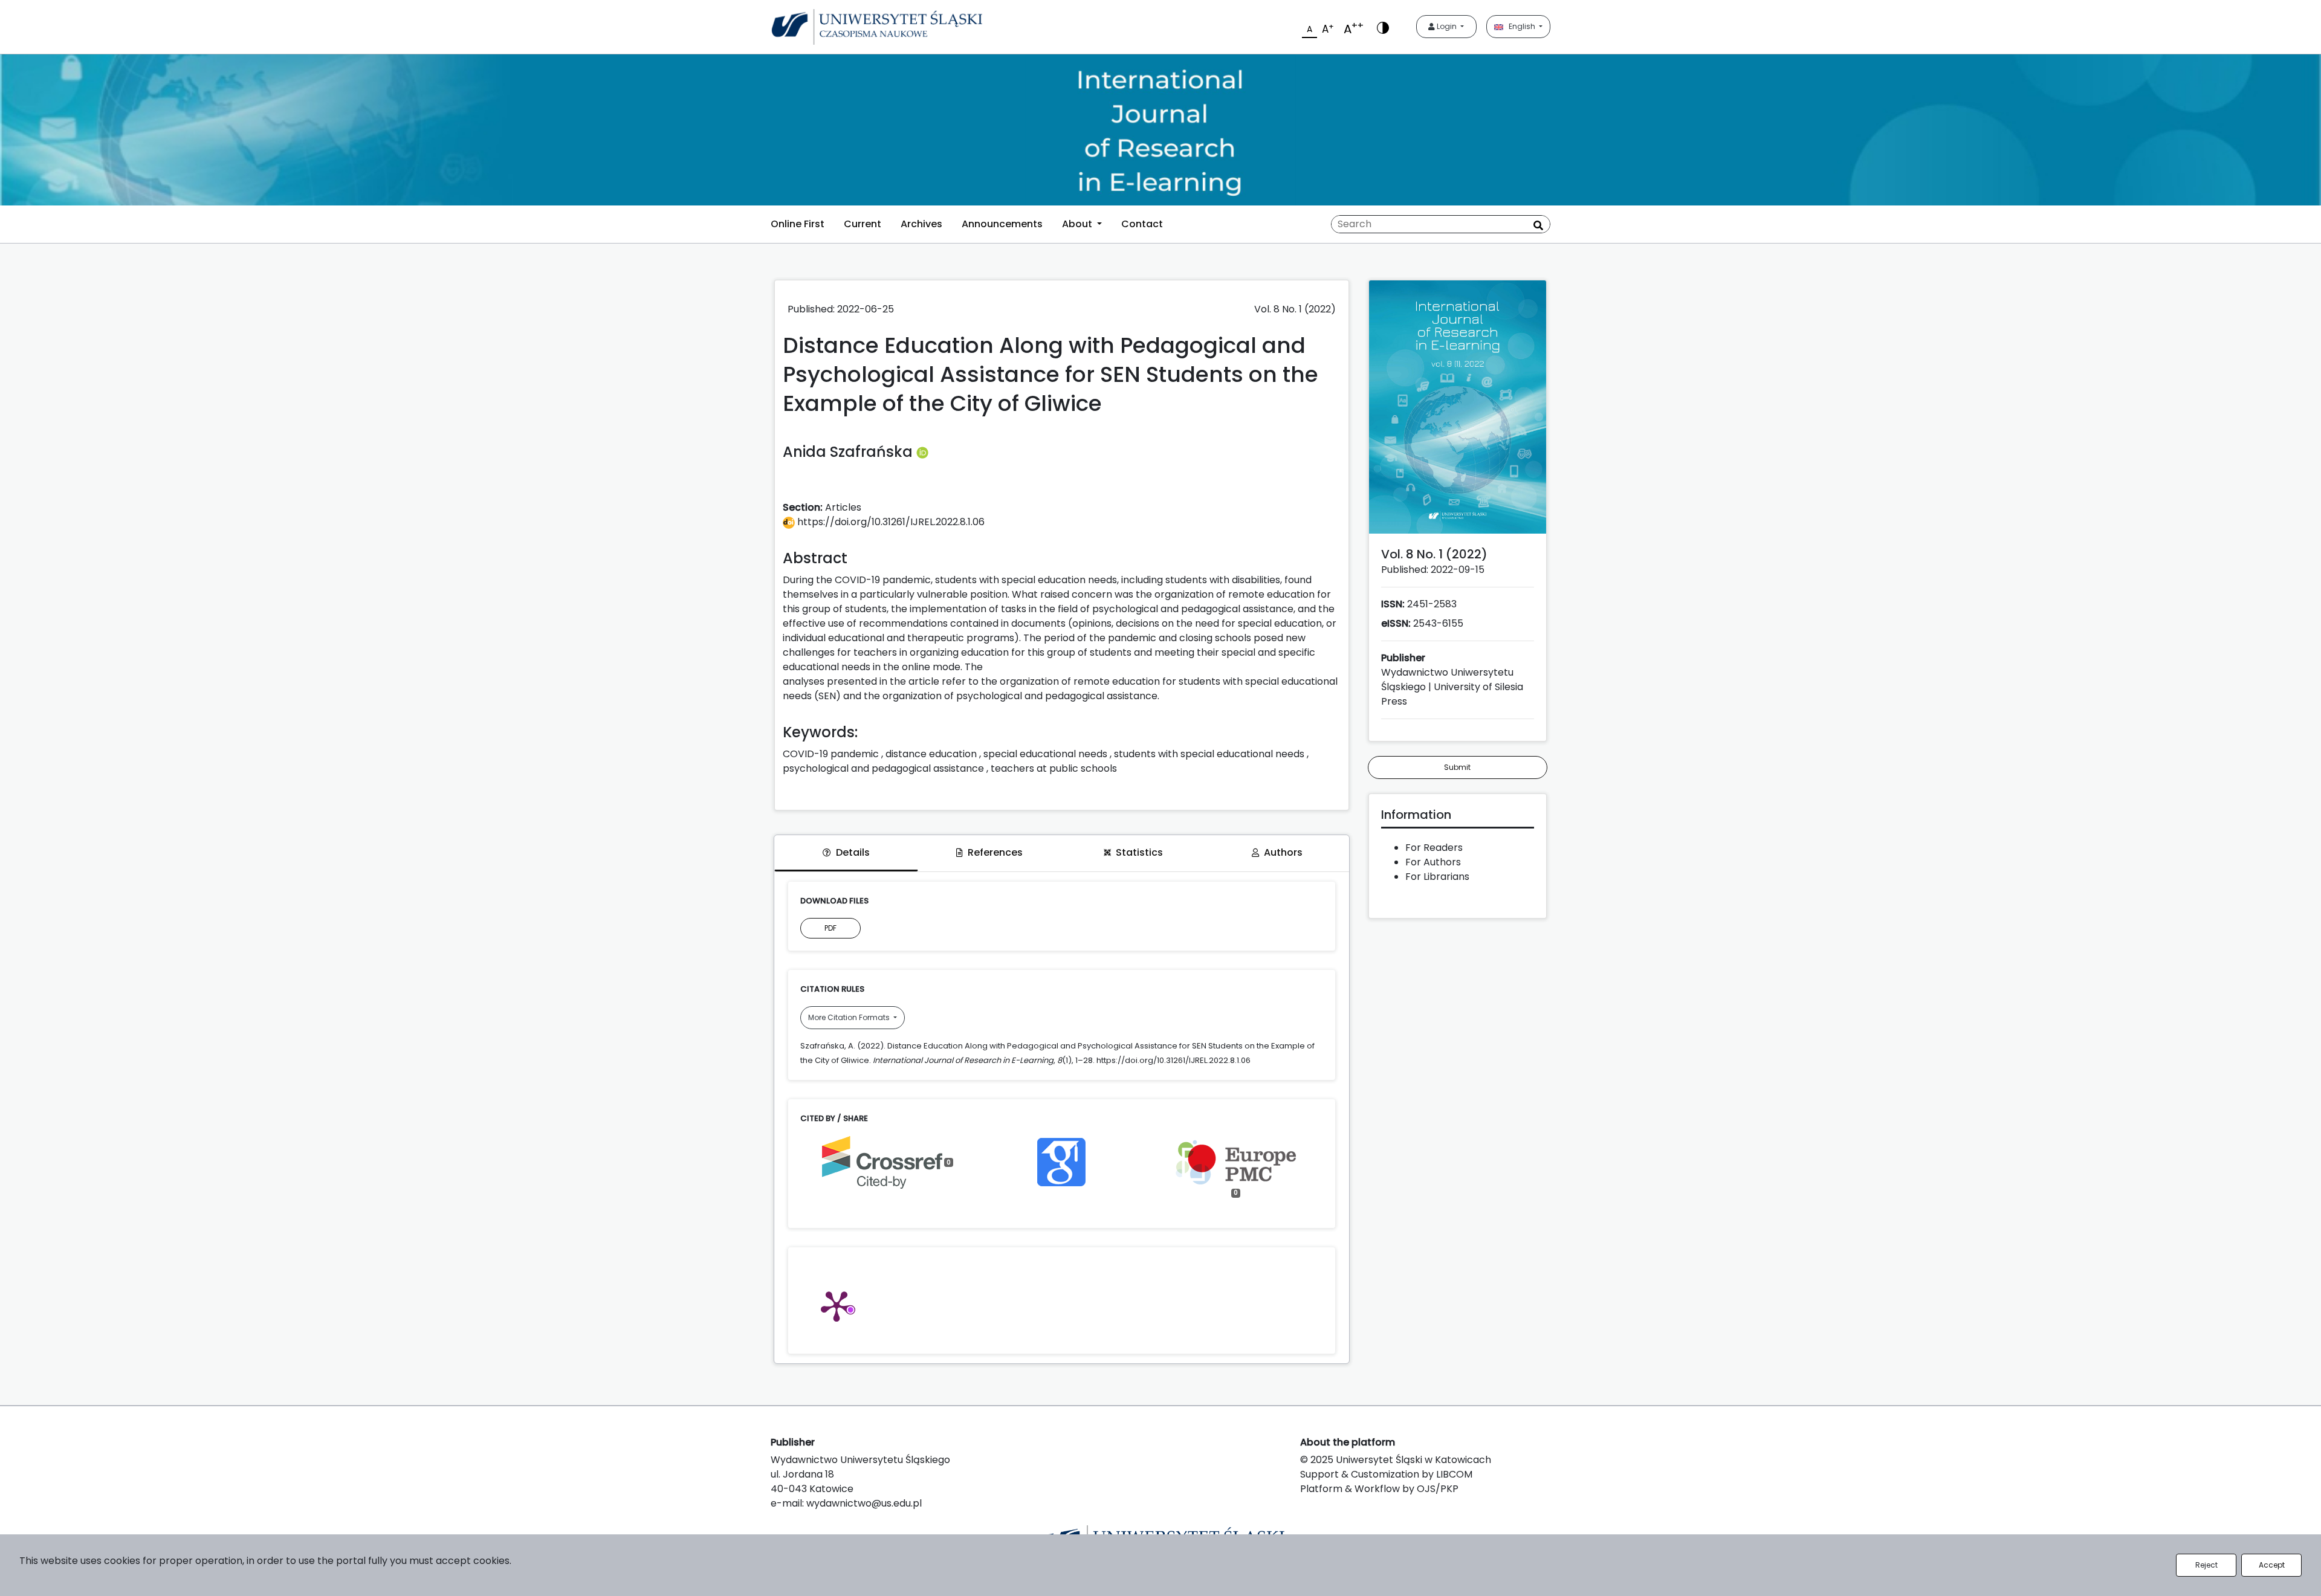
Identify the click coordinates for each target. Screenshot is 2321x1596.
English (1520, 26)
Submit (1457, 767)
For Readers (1434, 848)
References (995, 852)
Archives (921, 224)
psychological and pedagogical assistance (883, 768)
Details (853, 852)
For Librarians (1437, 877)
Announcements (1002, 224)
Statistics (1139, 852)
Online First (798, 224)
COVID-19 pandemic (831, 754)
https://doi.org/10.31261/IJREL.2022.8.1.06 (890, 522)
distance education (931, 754)
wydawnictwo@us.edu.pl (864, 1503)
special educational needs (1045, 754)
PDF (830, 928)
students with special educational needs (1209, 754)
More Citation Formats (850, 1017)
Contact (1142, 224)
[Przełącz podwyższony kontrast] (1383, 27)
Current (863, 224)
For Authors (1433, 862)
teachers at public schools (1054, 768)
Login (1447, 26)
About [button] (1078, 224)
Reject (2206, 1565)
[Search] (1538, 225)
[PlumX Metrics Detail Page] (837, 1305)
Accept (2272, 1565)
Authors (1283, 852)
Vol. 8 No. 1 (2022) (1295, 309)
